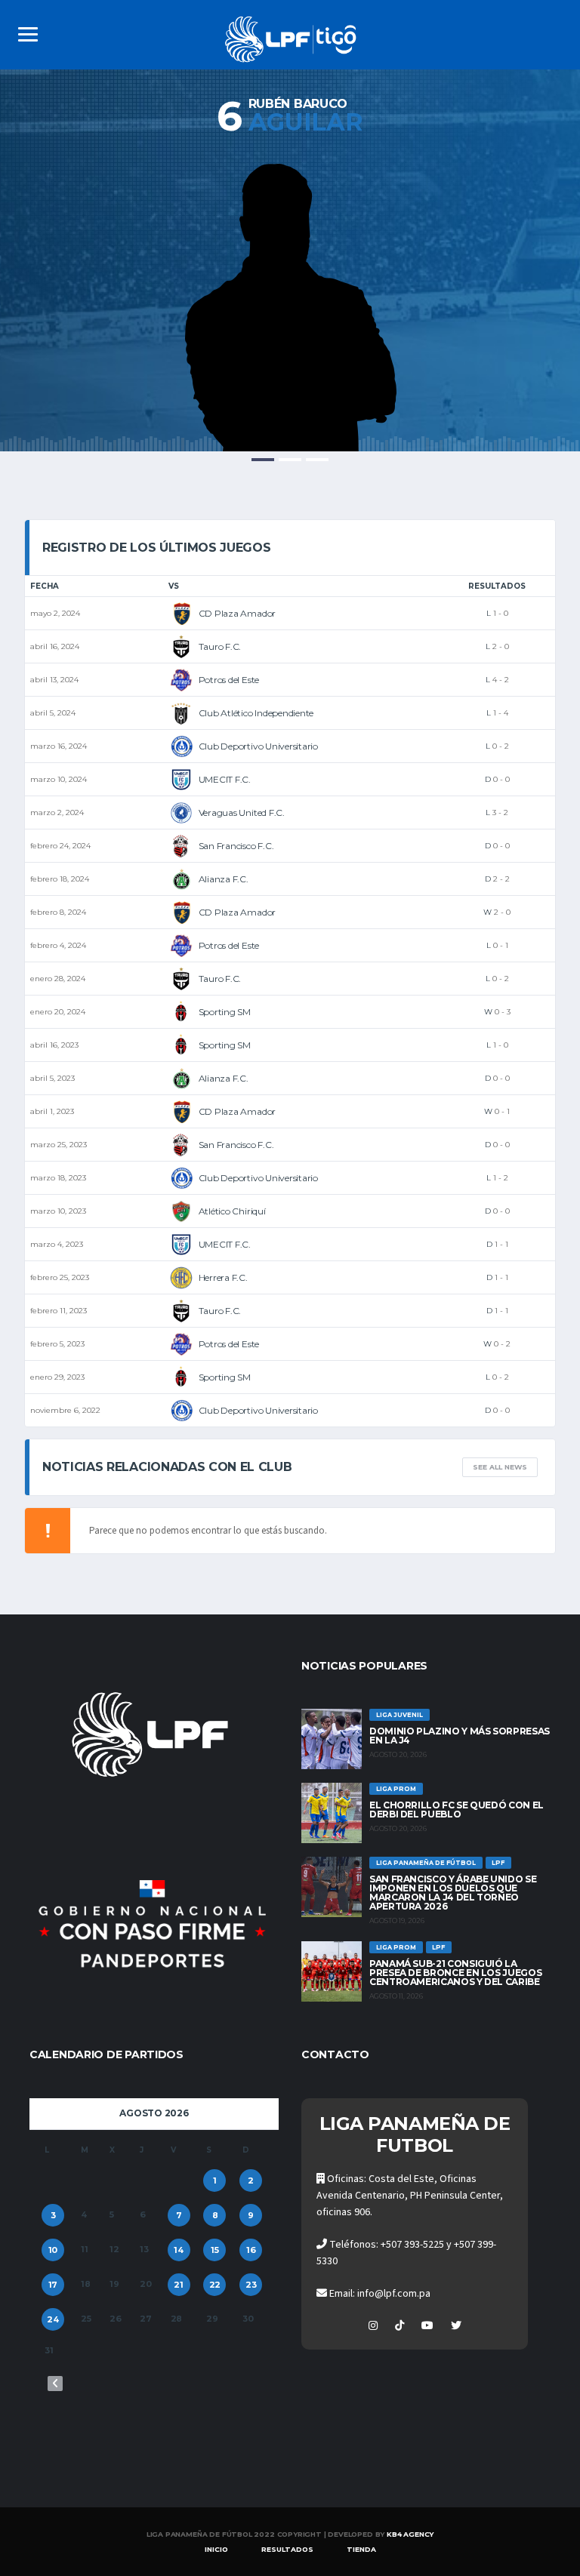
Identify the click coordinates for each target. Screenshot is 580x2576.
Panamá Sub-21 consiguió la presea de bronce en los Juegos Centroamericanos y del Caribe (455, 1973)
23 (251, 2285)
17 (53, 2285)
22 (215, 2285)
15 (215, 2250)
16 (251, 2250)
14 (179, 2250)
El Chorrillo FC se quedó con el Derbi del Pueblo (457, 1810)
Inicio (216, 2549)
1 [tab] (263, 460)
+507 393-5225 (412, 2245)
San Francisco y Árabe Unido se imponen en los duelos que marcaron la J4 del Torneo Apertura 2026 (453, 1893)
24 (53, 2319)
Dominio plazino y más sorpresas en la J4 (460, 1736)
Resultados (287, 2549)
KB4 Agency (410, 2534)
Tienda (361, 2549)
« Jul (55, 2384)
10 (53, 2250)
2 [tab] (290, 460)
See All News (500, 1467)
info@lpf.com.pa (394, 2294)
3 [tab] (317, 460)
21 (179, 2285)
